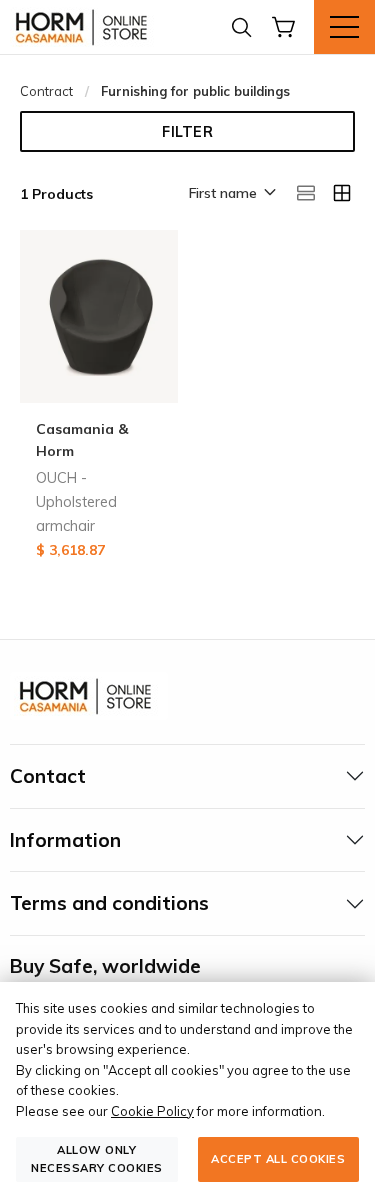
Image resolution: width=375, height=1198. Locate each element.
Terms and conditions (109, 903)
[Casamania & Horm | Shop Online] (85, 27)
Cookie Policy (152, 1111)
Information (65, 840)
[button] (231, 194)
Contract (46, 91)
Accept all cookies (278, 1159)
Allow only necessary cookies (97, 1158)
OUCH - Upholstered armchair (76, 502)
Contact (48, 776)
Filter (187, 132)
